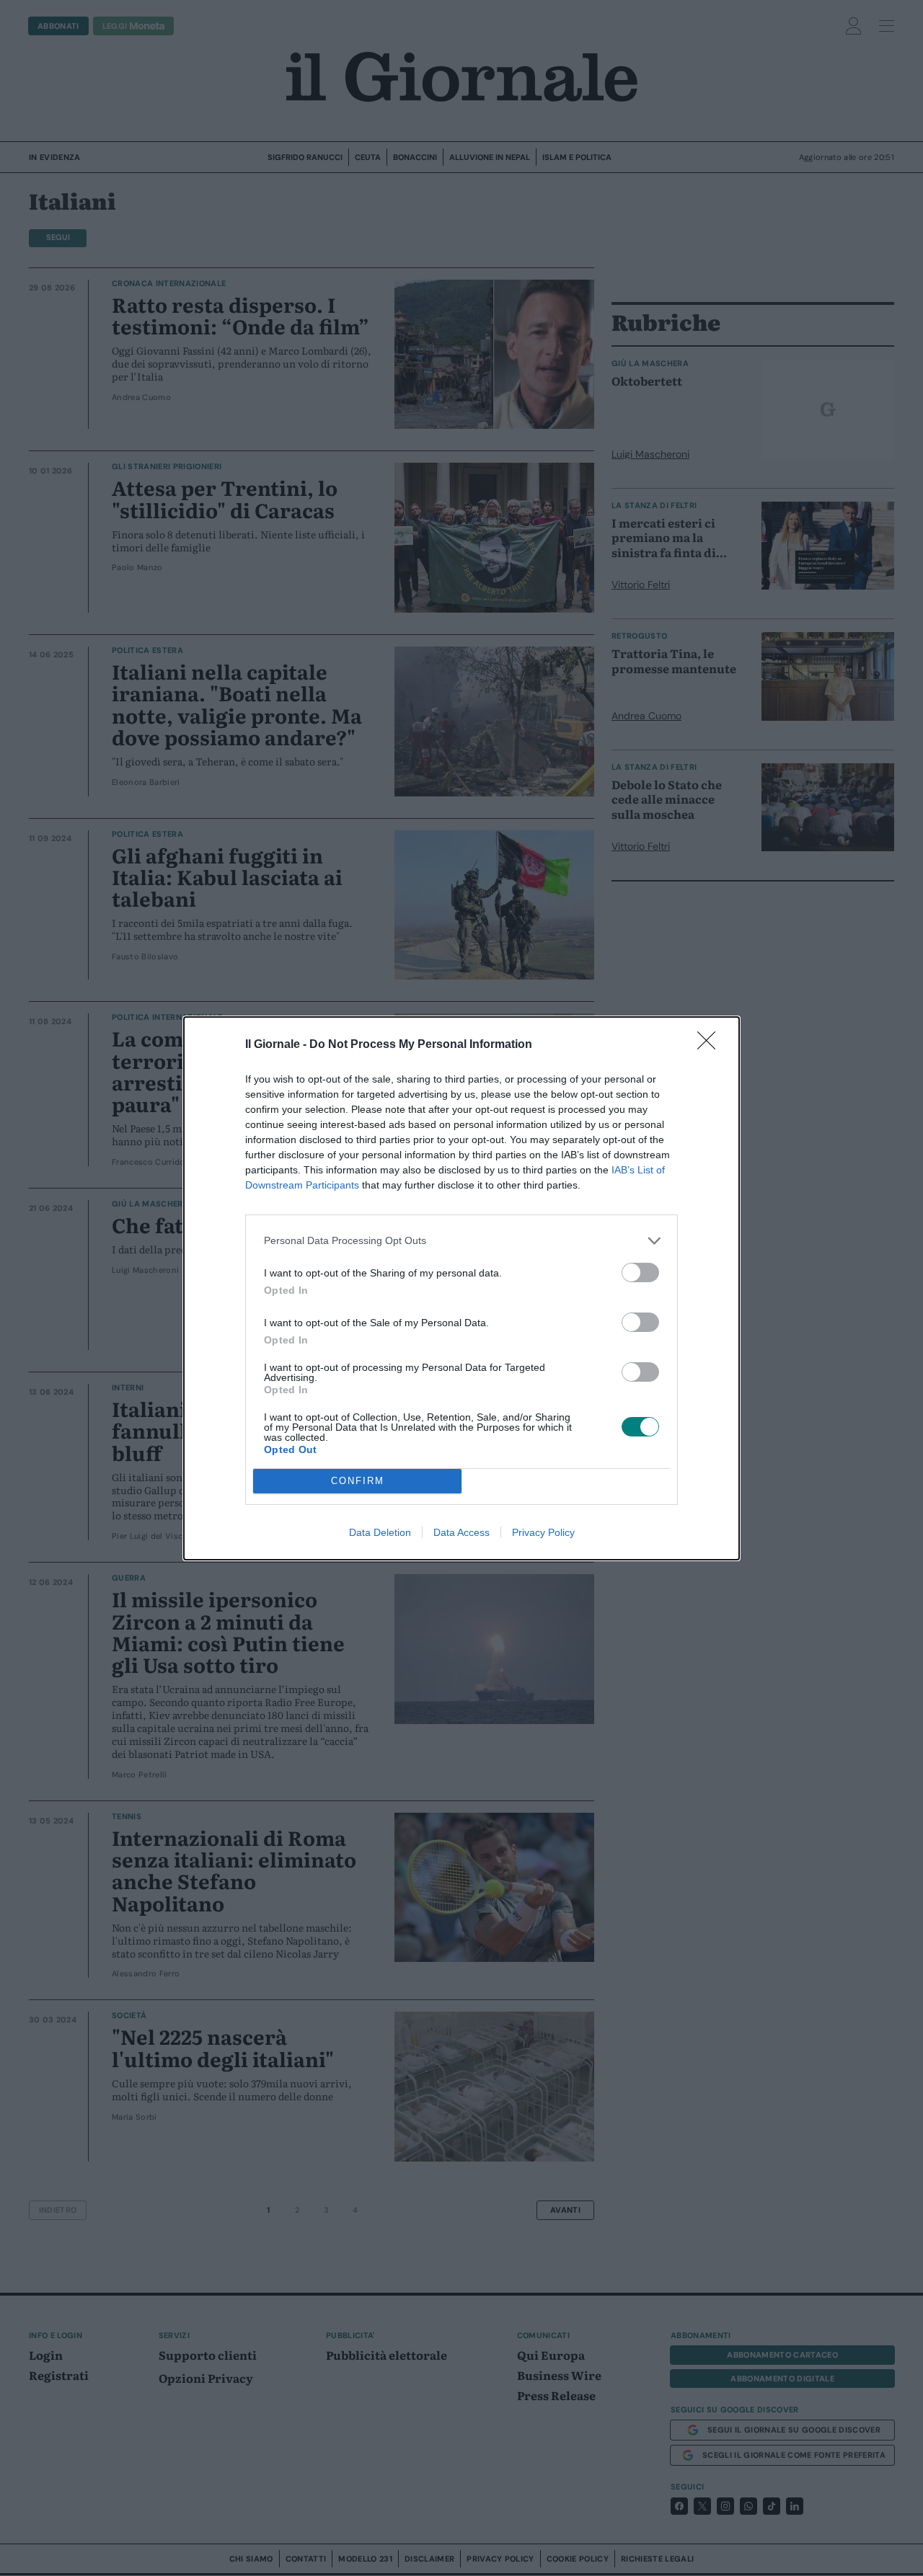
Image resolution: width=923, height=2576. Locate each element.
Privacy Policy (543, 1532)
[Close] (711, 1045)
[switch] (640, 1273)
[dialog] (461, 1288)
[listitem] (461, 1241)
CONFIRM (358, 1481)
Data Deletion (380, 1532)
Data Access (461, 1532)
